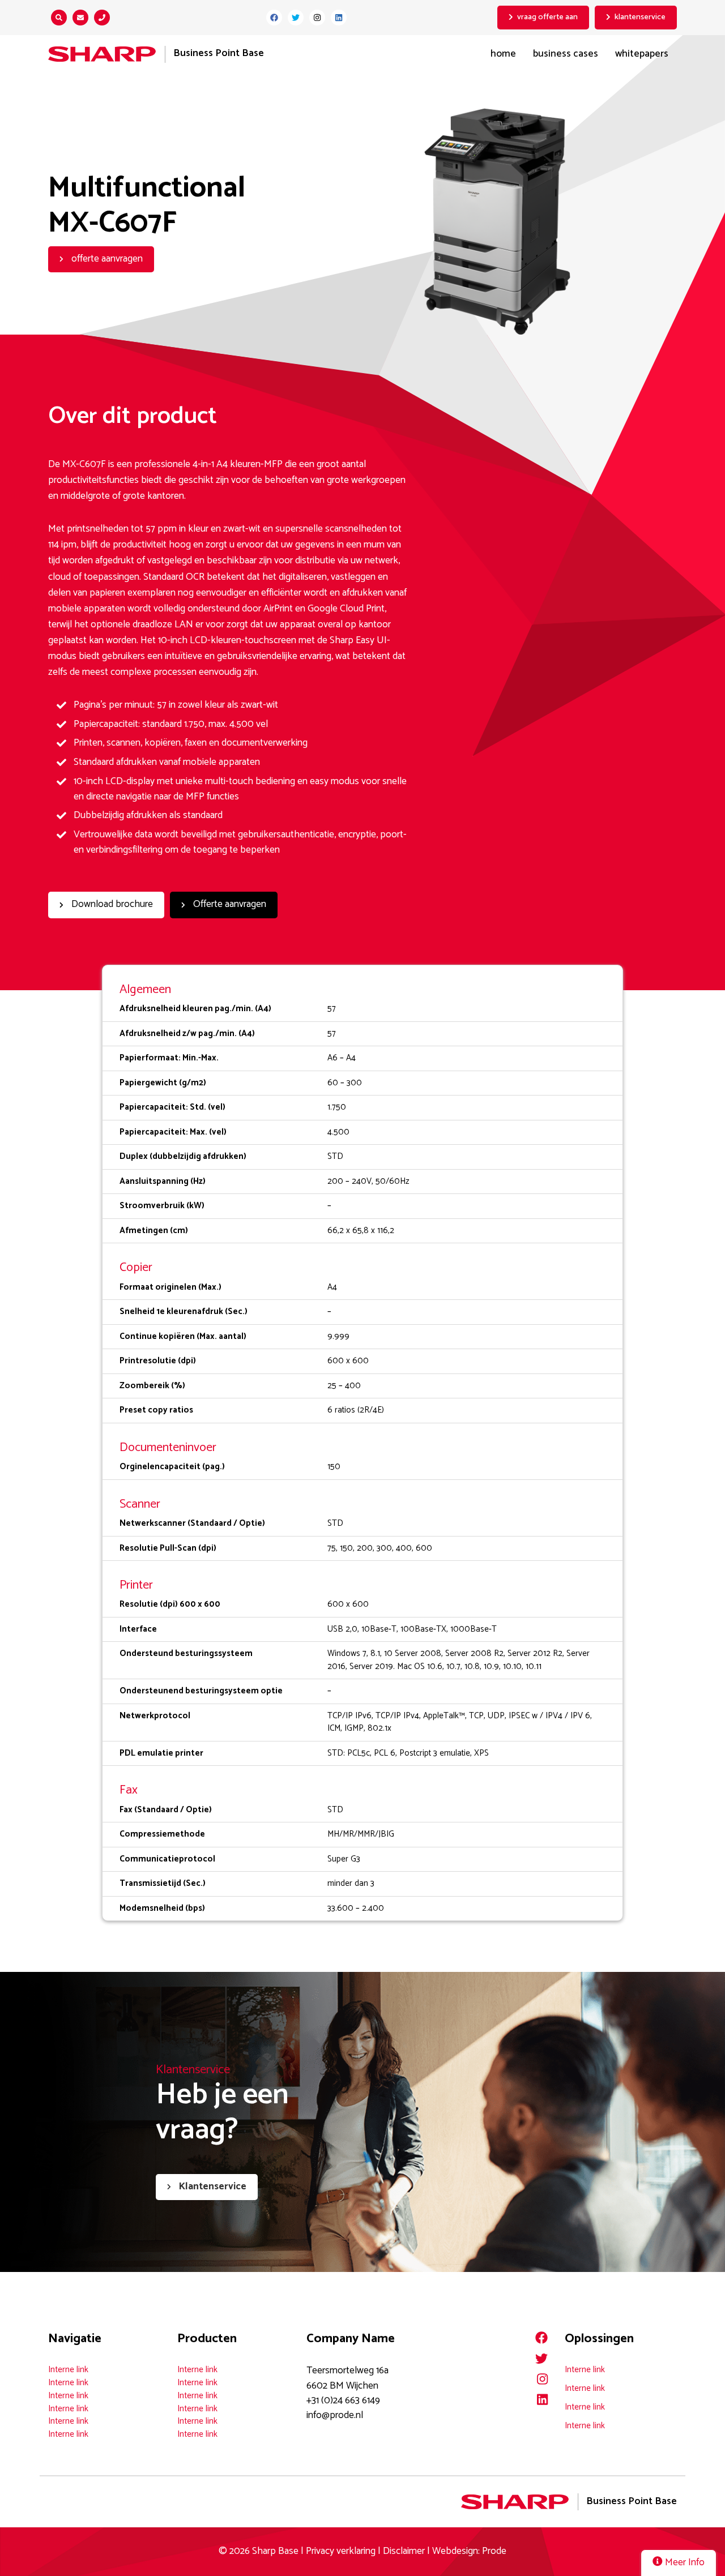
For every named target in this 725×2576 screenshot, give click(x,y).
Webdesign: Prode (469, 2551)
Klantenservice (212, 2187)
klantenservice (640, 17)
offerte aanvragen (106, 259)
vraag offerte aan (547, 17)
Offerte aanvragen (229, 904)
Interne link (68, 2370)
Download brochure (111, 904)
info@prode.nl (335, 2415)
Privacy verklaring (341, 2551)
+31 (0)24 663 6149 (343, 2401)
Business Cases (566, 54)
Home (503, 54)
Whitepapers (642, 54)
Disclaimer (404, 2551)
